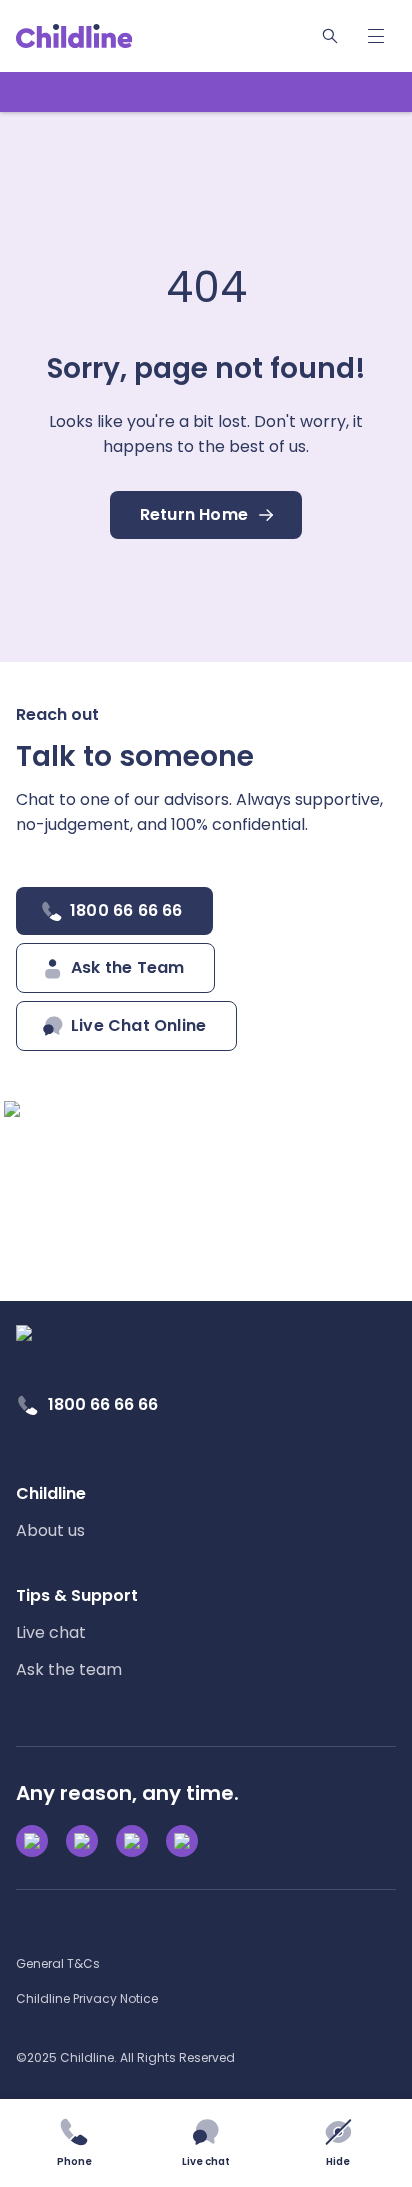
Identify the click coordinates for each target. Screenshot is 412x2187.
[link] (74, 36)
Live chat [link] (51, 1632)
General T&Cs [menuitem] (58, 1963)
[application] (206, 1093)
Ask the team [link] (69, 1669)
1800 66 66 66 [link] (103, 1404)
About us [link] (50, 1530)
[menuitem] (51, 1512)
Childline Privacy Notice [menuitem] (87, 1998)
